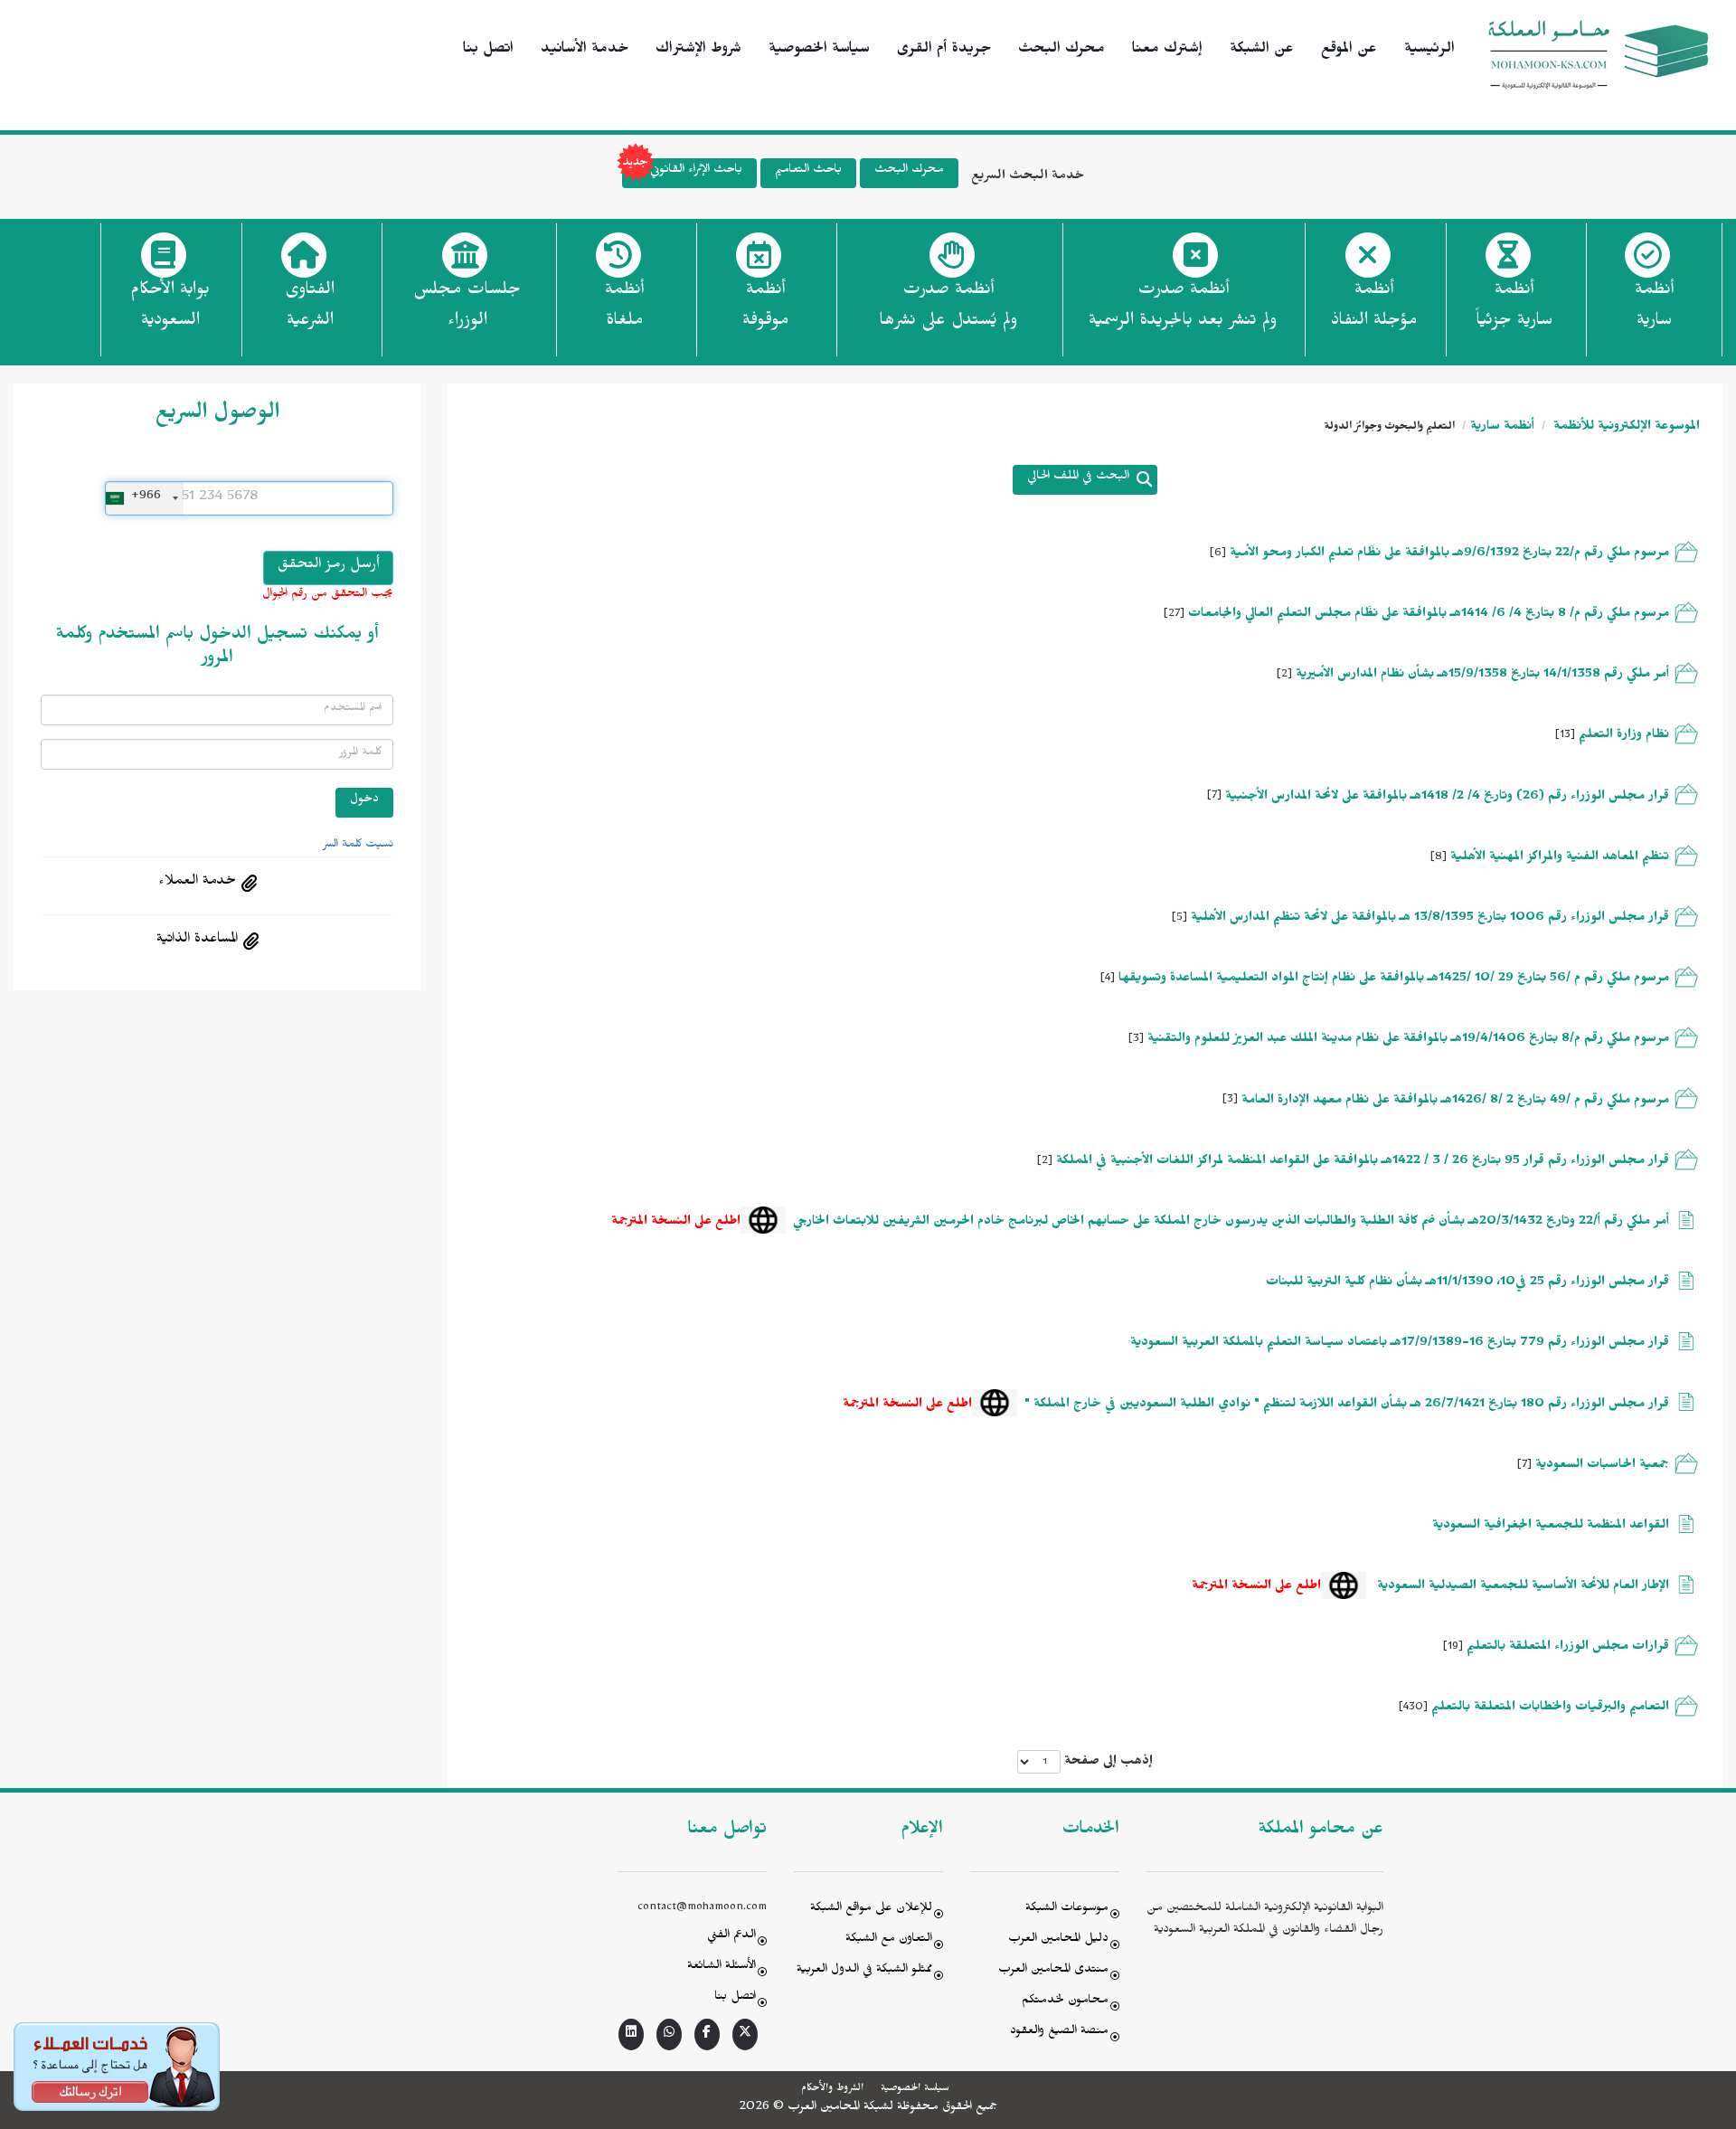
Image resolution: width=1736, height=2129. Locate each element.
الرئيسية (1429, 51)
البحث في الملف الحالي (1078, 478)
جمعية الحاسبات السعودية (1600, 1467)
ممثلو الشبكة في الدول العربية (864, 1971)
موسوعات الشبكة (1067, 1910)
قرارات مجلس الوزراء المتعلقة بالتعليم (1568, 1648)
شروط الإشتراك (698, 51)
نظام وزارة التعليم (1624, 737)
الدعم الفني (731, 1937)
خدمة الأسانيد (585, 51)
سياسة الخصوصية (819, 51)
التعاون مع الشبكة (889, 1940)
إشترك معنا (1167, 51)
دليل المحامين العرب (1058, 1940)
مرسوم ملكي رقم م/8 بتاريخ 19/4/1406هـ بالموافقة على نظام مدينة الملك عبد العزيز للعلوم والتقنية (1406, 1041)
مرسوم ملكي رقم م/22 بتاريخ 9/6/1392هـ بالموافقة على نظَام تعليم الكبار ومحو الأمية (1448, 555)
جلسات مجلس (467, 308)
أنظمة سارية (1502, 428)
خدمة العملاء (197, 883)
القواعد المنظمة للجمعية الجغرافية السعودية (1551, 1527)
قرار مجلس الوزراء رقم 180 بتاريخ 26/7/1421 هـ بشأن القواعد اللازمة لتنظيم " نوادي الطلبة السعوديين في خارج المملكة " (1347, 1406)
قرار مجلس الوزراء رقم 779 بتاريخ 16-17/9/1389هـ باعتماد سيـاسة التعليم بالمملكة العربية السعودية (1400, 1344)
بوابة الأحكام (170, 308)
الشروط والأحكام (832, 2089)
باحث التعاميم (808, 171)
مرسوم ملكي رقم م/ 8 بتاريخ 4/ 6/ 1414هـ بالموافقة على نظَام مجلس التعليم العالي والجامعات (1427, 615)
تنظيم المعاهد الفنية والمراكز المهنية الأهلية (1560, 859)
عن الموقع (1349, 51)
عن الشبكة (1262, 51)
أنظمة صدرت (948, 308)
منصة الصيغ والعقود (1059, 2033)
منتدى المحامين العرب (1053, 1971)
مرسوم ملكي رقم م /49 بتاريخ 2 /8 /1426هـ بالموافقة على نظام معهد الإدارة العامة (1453, 1102)
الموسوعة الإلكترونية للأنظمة (1625, 428)
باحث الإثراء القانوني (696, 171)
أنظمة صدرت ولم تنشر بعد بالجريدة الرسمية (1183, 308)
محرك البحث (1061, 51)
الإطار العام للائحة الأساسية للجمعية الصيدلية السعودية (1521, 1588)
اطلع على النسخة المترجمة (676, 1223)
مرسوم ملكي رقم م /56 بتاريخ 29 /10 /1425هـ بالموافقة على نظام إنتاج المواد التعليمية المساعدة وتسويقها (1392, 980)
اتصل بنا (488, 51)
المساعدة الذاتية (197, 941)
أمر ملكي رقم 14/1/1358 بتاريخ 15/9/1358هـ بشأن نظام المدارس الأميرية (1481, 676)
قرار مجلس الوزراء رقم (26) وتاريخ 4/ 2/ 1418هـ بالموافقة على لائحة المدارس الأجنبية (1447, 798)
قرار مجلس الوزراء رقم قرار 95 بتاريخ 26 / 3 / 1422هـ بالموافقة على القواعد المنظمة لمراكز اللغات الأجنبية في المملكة (1361, 1163)
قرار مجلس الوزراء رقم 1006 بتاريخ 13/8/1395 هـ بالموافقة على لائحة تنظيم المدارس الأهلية (1428, 919)
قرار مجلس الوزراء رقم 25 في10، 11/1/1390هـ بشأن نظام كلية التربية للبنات (1467, 1284)
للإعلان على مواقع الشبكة (871, 1910)
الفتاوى (310, 308)
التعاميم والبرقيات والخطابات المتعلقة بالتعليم (1550, 1709)
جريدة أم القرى (944, 51)
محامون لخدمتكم (1065, 2002)
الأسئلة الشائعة (722, 1968)
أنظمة (1654, 308)
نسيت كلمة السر (358, 846)
